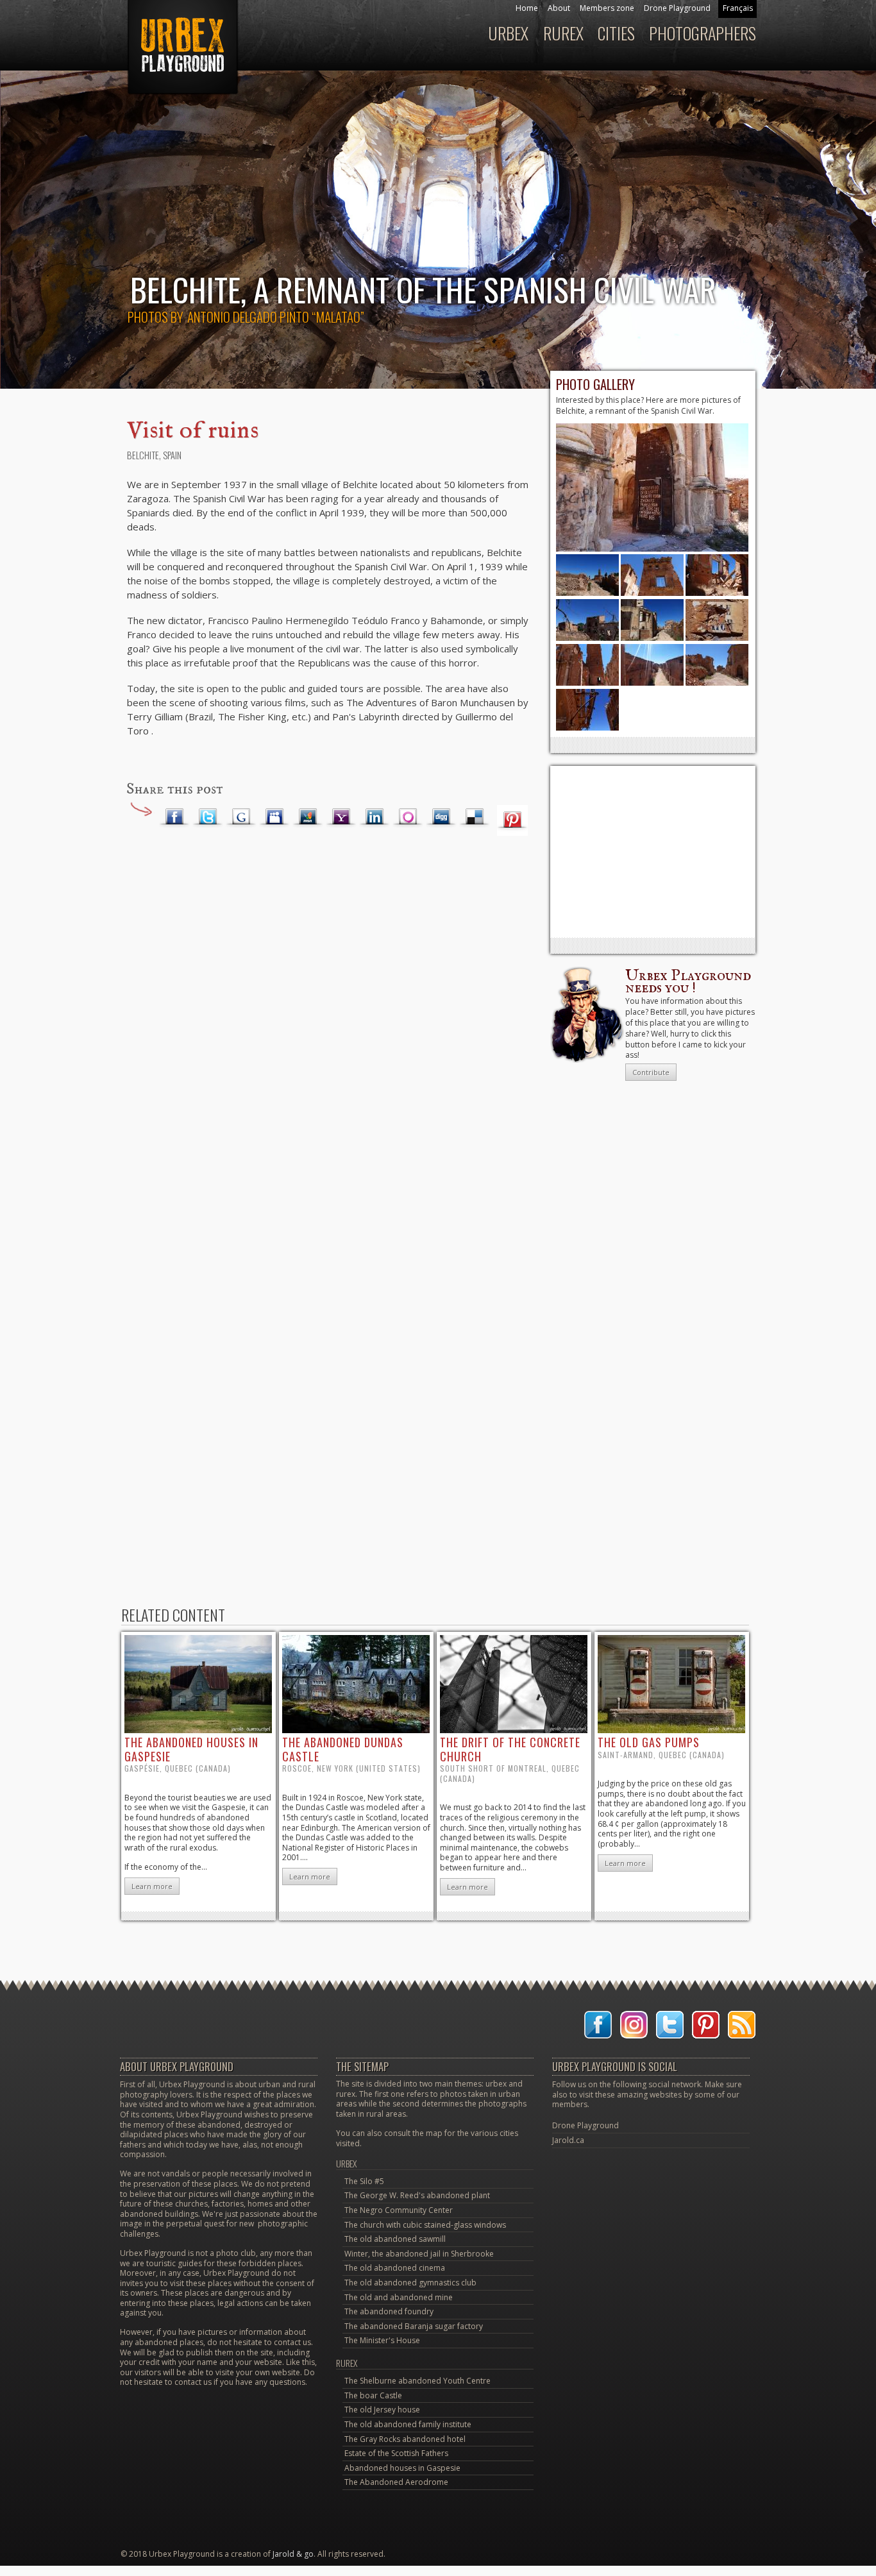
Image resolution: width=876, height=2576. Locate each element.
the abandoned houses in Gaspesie (191, 1749)
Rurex (563, 33)
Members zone (607, 8)
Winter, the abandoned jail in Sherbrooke (419, 2254)
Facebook (174, 817)
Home (527, 8)
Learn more (152, 1886)
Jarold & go (293, 2554)
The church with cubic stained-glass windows (425, 2225)
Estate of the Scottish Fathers (396, 2453)
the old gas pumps (649, 1742)
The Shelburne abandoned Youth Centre (417, 2381)
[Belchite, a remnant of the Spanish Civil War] (652, 549)
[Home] (181, 54)
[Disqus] (329, 1050)
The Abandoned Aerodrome (396, 2482)
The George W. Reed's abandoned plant (417, 2195)
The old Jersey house (382, 2410)
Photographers (703, 33)
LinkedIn (375, 817)
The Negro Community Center (399, 2210)
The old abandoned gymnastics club (410, 2283)
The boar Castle (373, 2395)
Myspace (274, 817)
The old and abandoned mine (399, 2297)
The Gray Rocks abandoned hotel (405, 2439)
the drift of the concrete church (510, 1749)
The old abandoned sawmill (395, 2239)
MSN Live (308, 817)
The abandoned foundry (389, 2311)
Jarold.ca (568, 2140)
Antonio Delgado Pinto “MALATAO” (276, 317)
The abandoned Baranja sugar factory (414, 2326)
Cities (616, 33)
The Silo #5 (364, 2181)
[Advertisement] (653, 852)
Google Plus (241, 817)
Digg (441, 817)
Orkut (408, 817)
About (559, 8)
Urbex (508, 33)
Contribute (651, 1072)
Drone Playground (677, 8)
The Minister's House (382, 2340)
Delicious (475, 817)
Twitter (208, 817)
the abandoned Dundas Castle (343, 1749)
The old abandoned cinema (395, 2268)
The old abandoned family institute (408, 2424)
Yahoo (341, 817)
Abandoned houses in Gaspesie (402, 2468)
